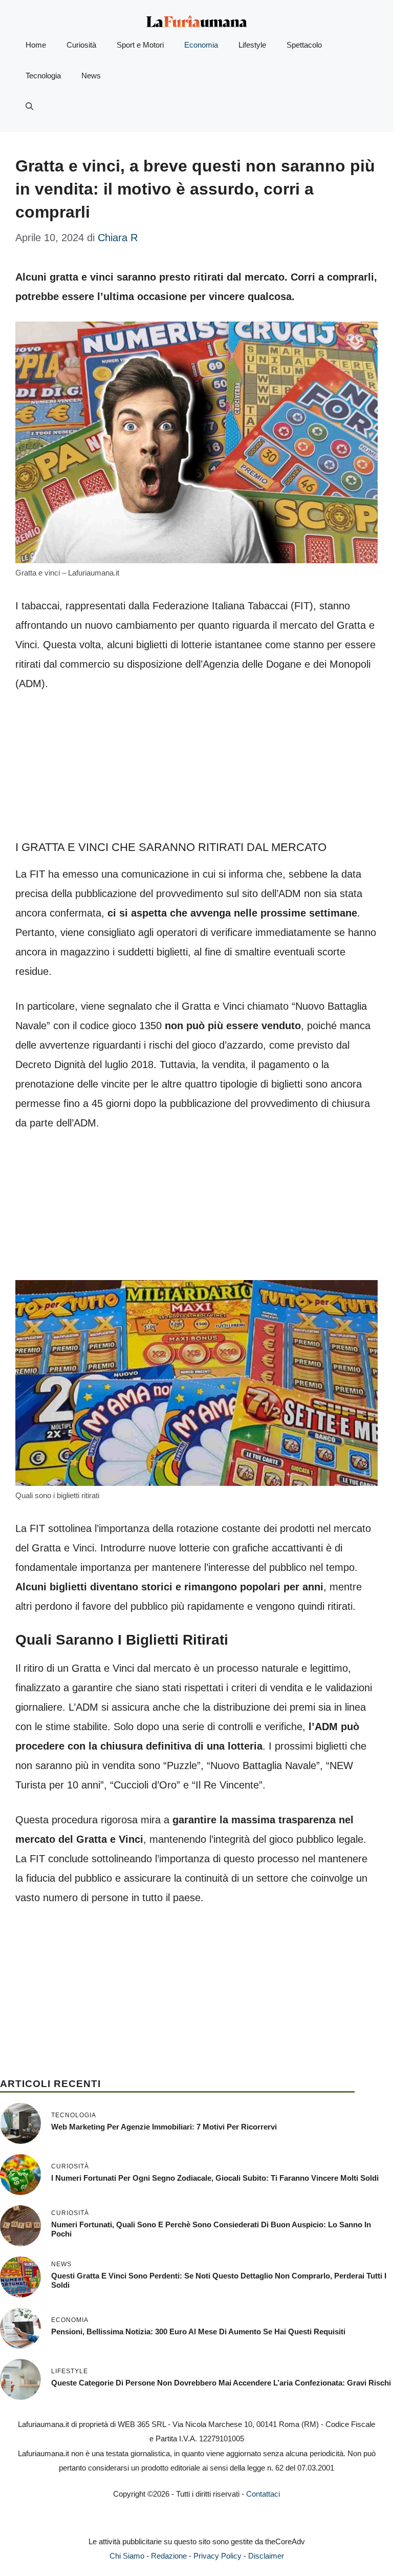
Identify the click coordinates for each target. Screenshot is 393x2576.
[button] (29, 107)
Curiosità (81, 45)
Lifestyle (252, 45)
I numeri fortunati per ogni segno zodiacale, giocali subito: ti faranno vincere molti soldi (215, 2178)
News (91, 76)
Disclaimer (266, 2556)
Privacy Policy (217, 2556)
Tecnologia (43, 76)
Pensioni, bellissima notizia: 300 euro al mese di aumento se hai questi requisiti (198, 2332)
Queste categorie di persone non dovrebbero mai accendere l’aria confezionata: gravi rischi (221, 2383)
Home (36, 45)
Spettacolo (304, 45)
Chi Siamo (127, 2556)
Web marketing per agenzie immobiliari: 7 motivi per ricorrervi (164, 2127)
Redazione (169, 2556)
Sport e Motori (140, 45)
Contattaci (263, 2494)
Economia (201, 45)
